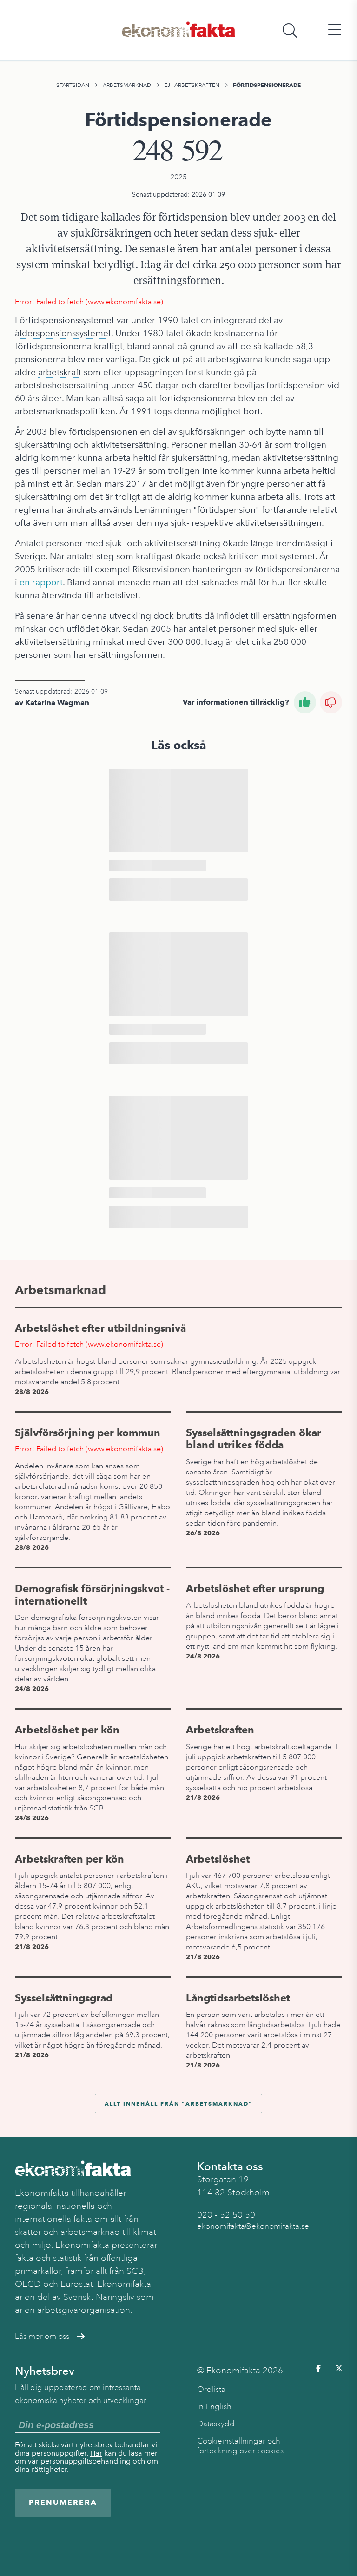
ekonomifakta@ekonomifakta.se (253, 2226)
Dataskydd (216, 2424)
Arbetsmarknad (127, 85)
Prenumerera (63, 2502)
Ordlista (211, 2389)
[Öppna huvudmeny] (335, 30)
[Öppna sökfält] (290, 30)
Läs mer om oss (42, 2336)
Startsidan (73, 85)
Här (96, 2453)
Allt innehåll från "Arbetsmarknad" (178, 2104)
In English (214, 2407)
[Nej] (331, 702)
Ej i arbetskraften (192, 85)
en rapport (41, 582)
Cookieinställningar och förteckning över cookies (240, 2446)
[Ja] (305, 702)
